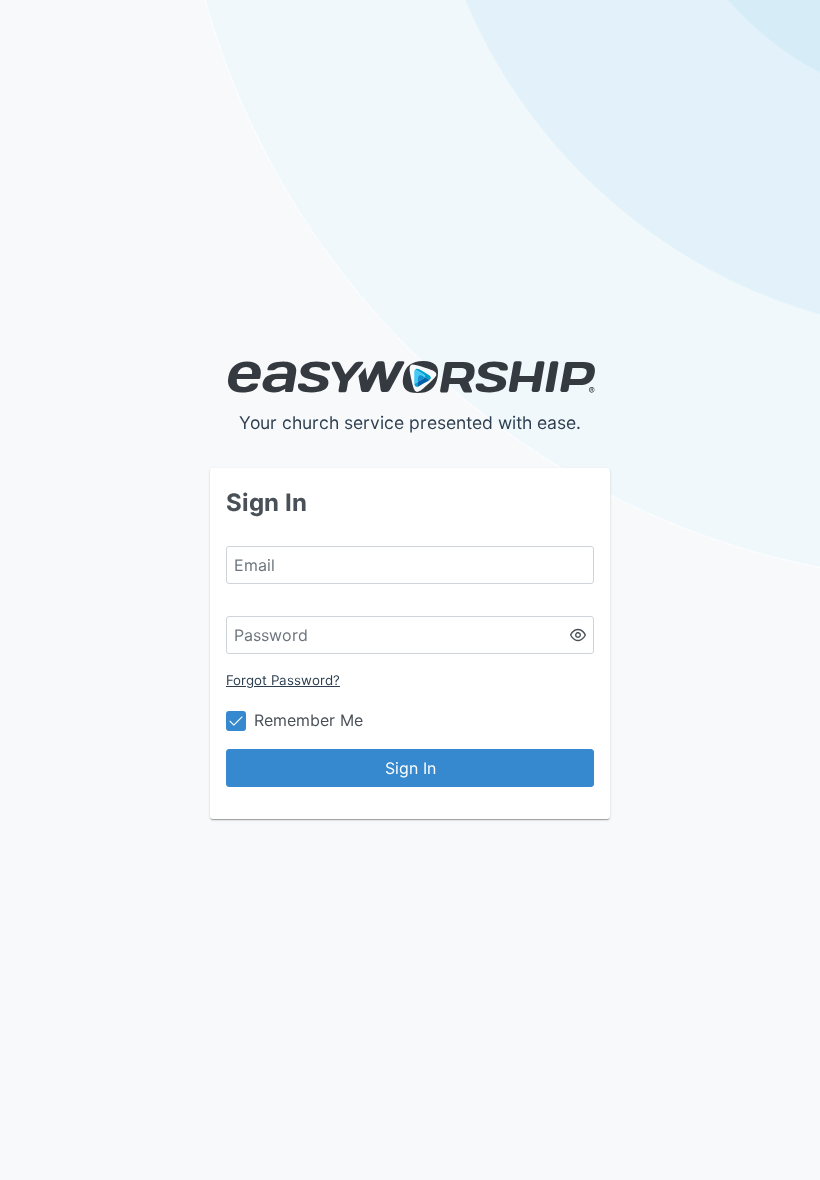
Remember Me (308, 720)
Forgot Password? (283, 680)
